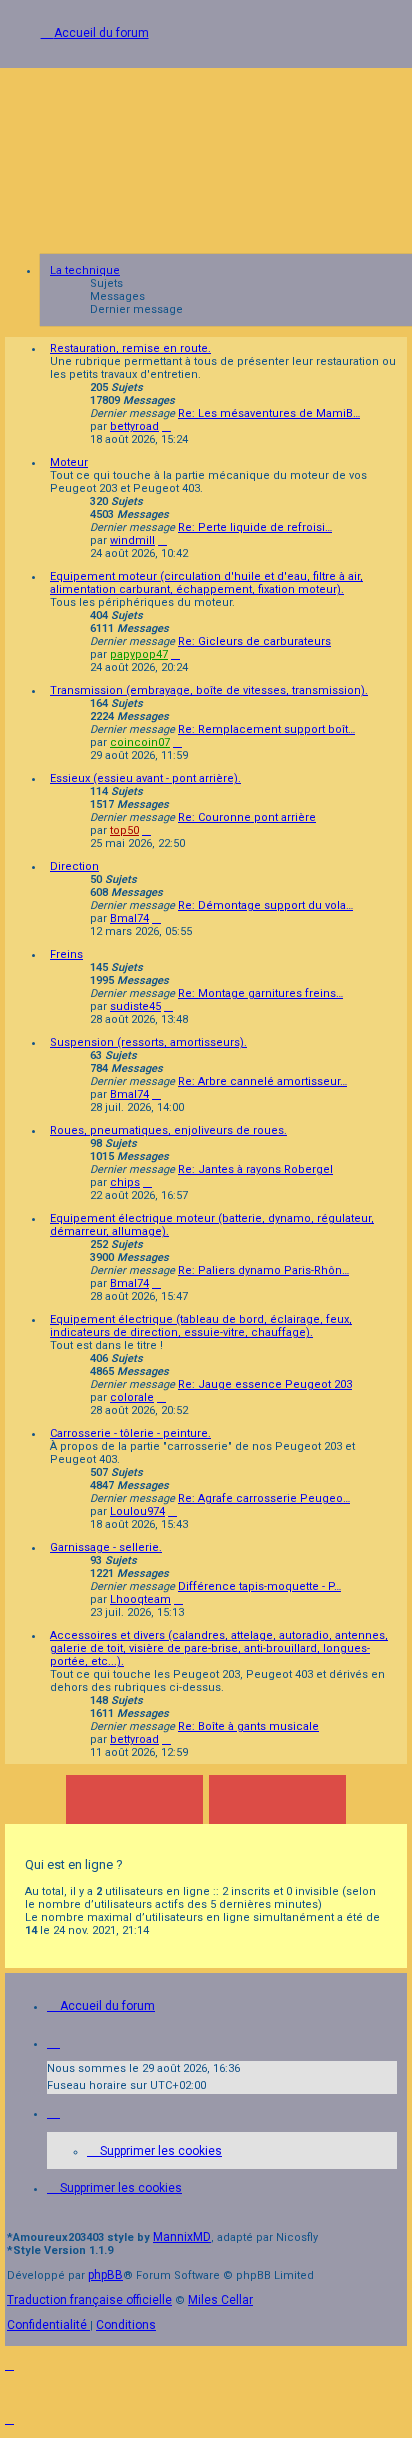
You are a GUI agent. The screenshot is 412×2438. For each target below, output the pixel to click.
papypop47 (139, 654)
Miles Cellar (220, 2300)
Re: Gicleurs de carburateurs (254, 641)
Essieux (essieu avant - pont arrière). (145, 778)
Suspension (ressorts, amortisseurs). (148, 1042)
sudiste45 (135, 1006)
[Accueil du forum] (206, 155)
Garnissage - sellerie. (106, 1547)
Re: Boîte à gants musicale (248, 1726)
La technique (85, 270)
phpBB (105, 2275)
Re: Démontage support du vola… (265, 905)
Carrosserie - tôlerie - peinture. (130, 1433)
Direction (74, 866)
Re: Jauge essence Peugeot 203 (265, 1384)
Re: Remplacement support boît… (266, 729)
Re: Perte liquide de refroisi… (255, 527)
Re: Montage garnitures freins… (260, 993)
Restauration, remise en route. (130, 348)
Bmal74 (129, 918)
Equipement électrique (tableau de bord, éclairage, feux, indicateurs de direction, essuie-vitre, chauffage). (201, 1326)
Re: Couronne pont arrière (247, 817)
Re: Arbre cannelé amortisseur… (262, 1081)
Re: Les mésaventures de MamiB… (269, 413)
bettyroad (134, 426)
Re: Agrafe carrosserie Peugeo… (264, 1498)
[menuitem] (154, 2151)
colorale (132, 1397)
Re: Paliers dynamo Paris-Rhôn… (263, 1270)
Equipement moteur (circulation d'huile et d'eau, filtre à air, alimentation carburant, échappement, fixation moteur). (206, 583)
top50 (124, 830)
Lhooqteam (140, 1599)
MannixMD (182, 2237)
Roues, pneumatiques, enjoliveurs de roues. (168, 1130)
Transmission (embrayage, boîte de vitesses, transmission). (209, 690)
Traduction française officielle (89, 2300)
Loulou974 (137, 1511)
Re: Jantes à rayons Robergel (255, 1169)
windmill (132, 540)
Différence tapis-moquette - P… (259, 1586)
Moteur (69, 462)
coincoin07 (140, 742)
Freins (66, 954)
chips (125, 1182)
